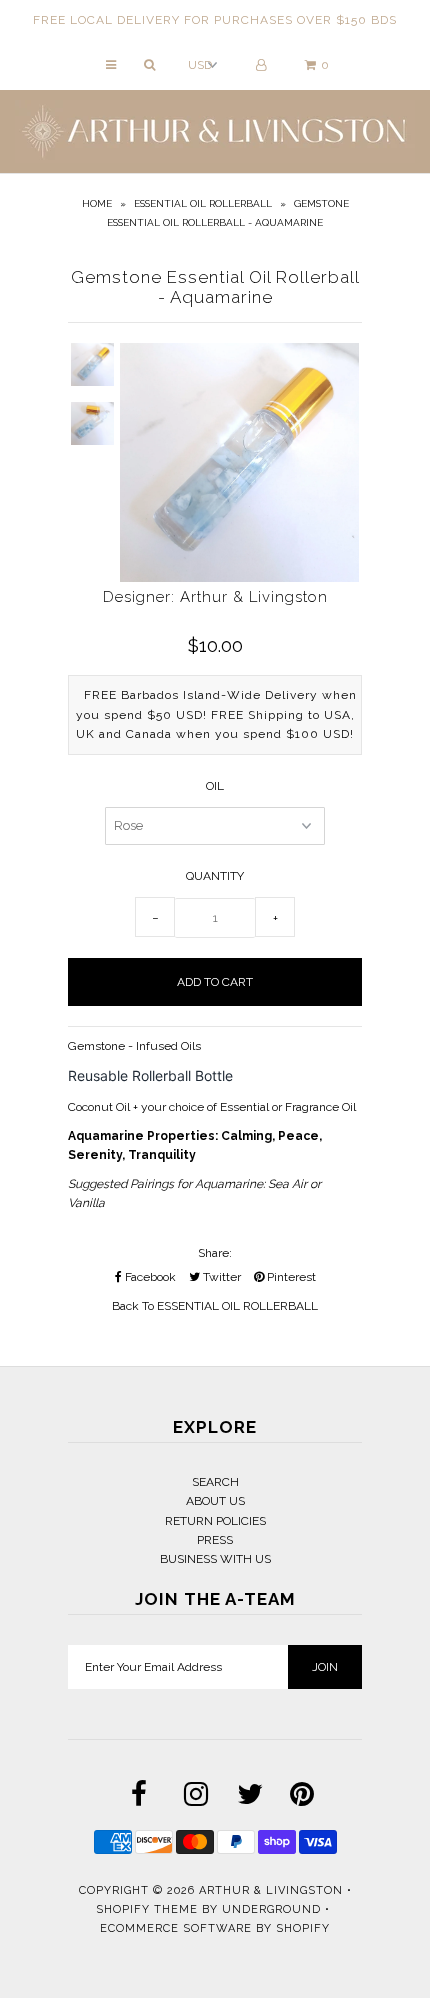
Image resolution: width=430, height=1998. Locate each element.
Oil (215, 786)
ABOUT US (215, 1501)
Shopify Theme (147, 1909)
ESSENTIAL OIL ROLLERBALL (203, 203)
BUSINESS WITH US (215, 1559)
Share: (215, 1253)
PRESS (215, 1540)
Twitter (220, 1277)
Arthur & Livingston (271, 1890)
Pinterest (290, 1277)
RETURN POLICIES (215, 1521)
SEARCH (215, 1482)
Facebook (149, 1277)
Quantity (215, 876)
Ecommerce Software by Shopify (215, 1928)
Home (97, 203)
